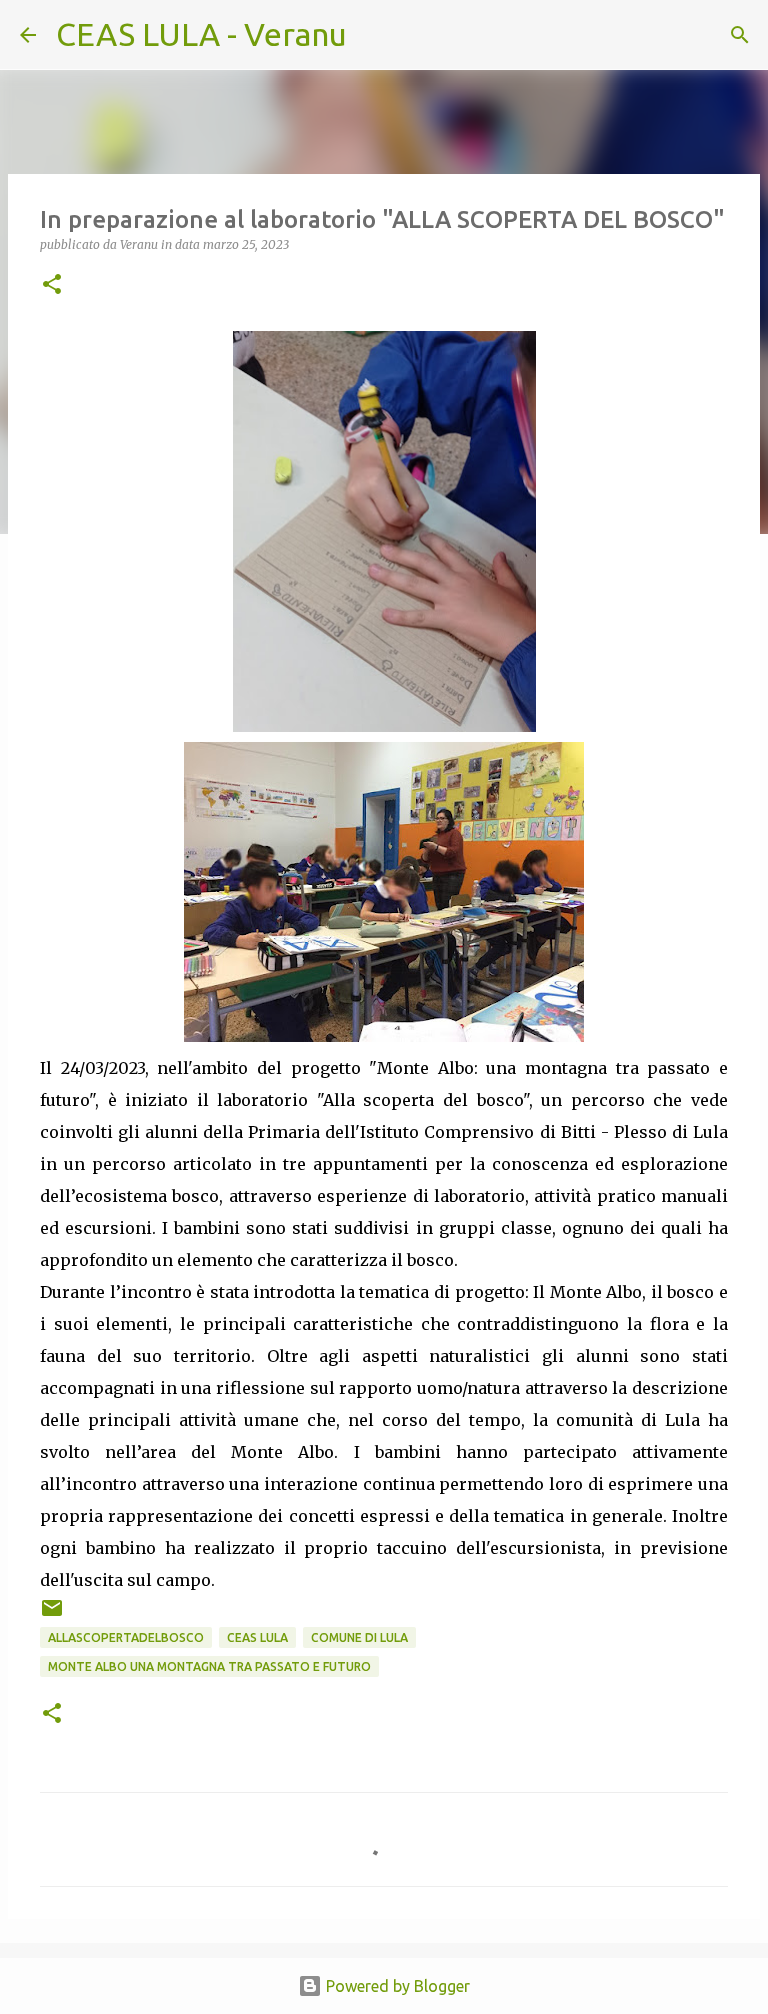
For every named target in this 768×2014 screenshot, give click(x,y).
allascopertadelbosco (126, 1637)
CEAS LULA (257, 1637)
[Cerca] (375, 35)
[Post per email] (52, 1615)
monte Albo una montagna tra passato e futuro (209, 1666)
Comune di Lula (359, 1637)
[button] (52, 285)
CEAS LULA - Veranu (201, 34)
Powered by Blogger (396, 1986)
